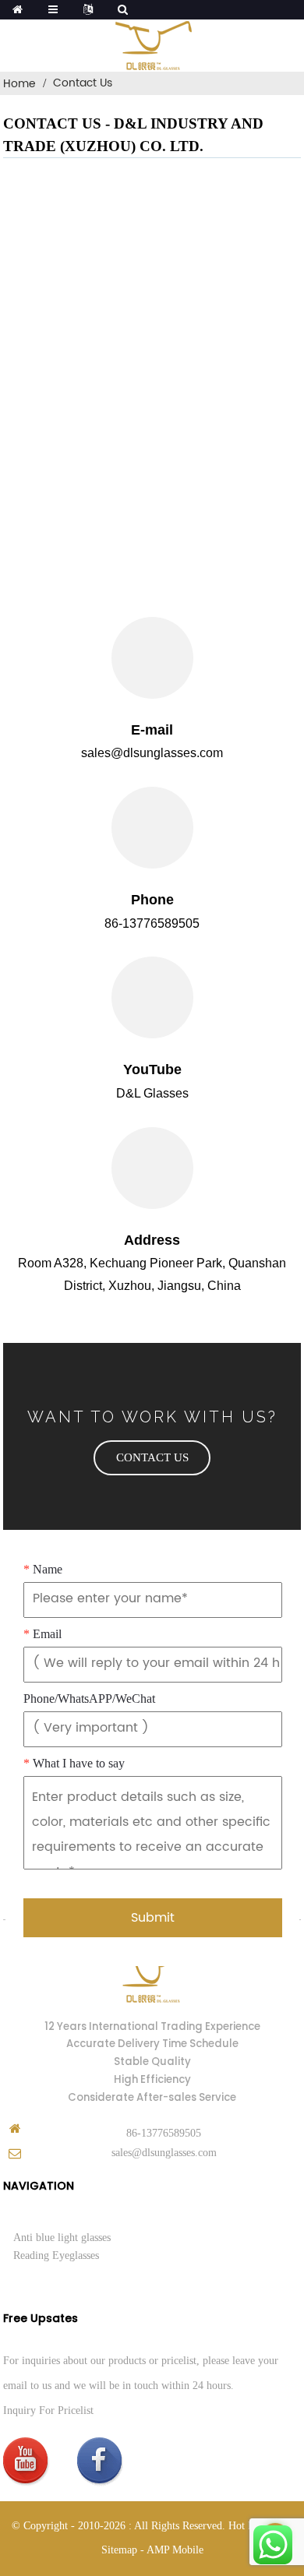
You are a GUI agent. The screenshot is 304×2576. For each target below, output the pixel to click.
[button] (152, 1458)
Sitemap (119, 2550)
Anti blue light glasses (62, 2238)
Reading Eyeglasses (56, 2255)
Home (19, 84)
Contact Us (83, 83)
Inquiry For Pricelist (48, 2410)
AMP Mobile (175, 2550)
